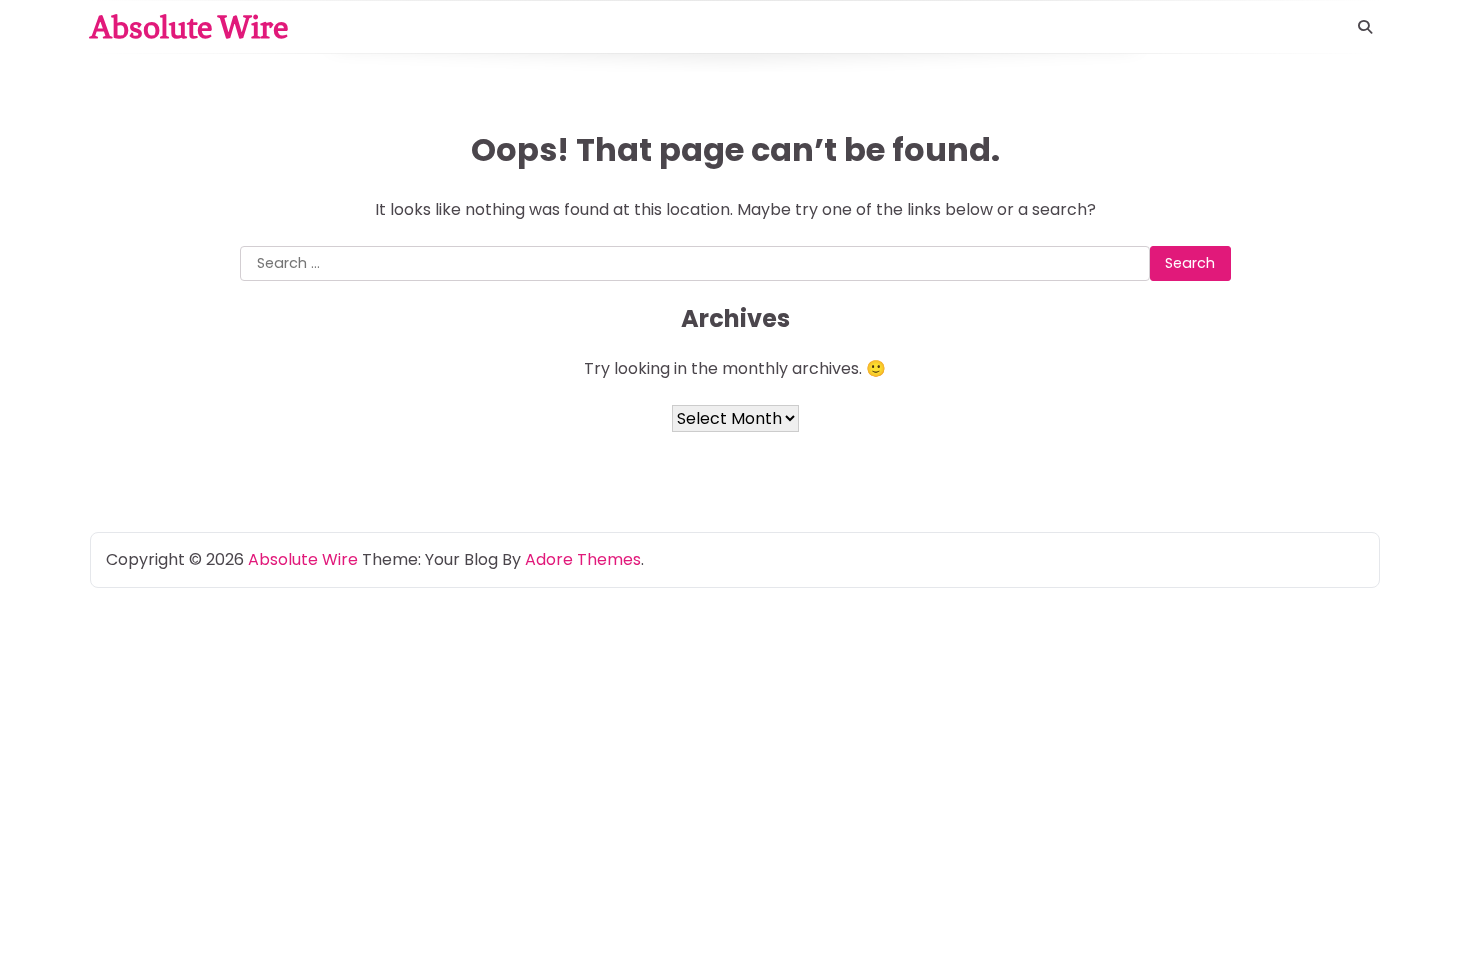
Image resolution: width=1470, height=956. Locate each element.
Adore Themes (583, 559)
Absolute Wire (189, 27)
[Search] (1365, 27)
